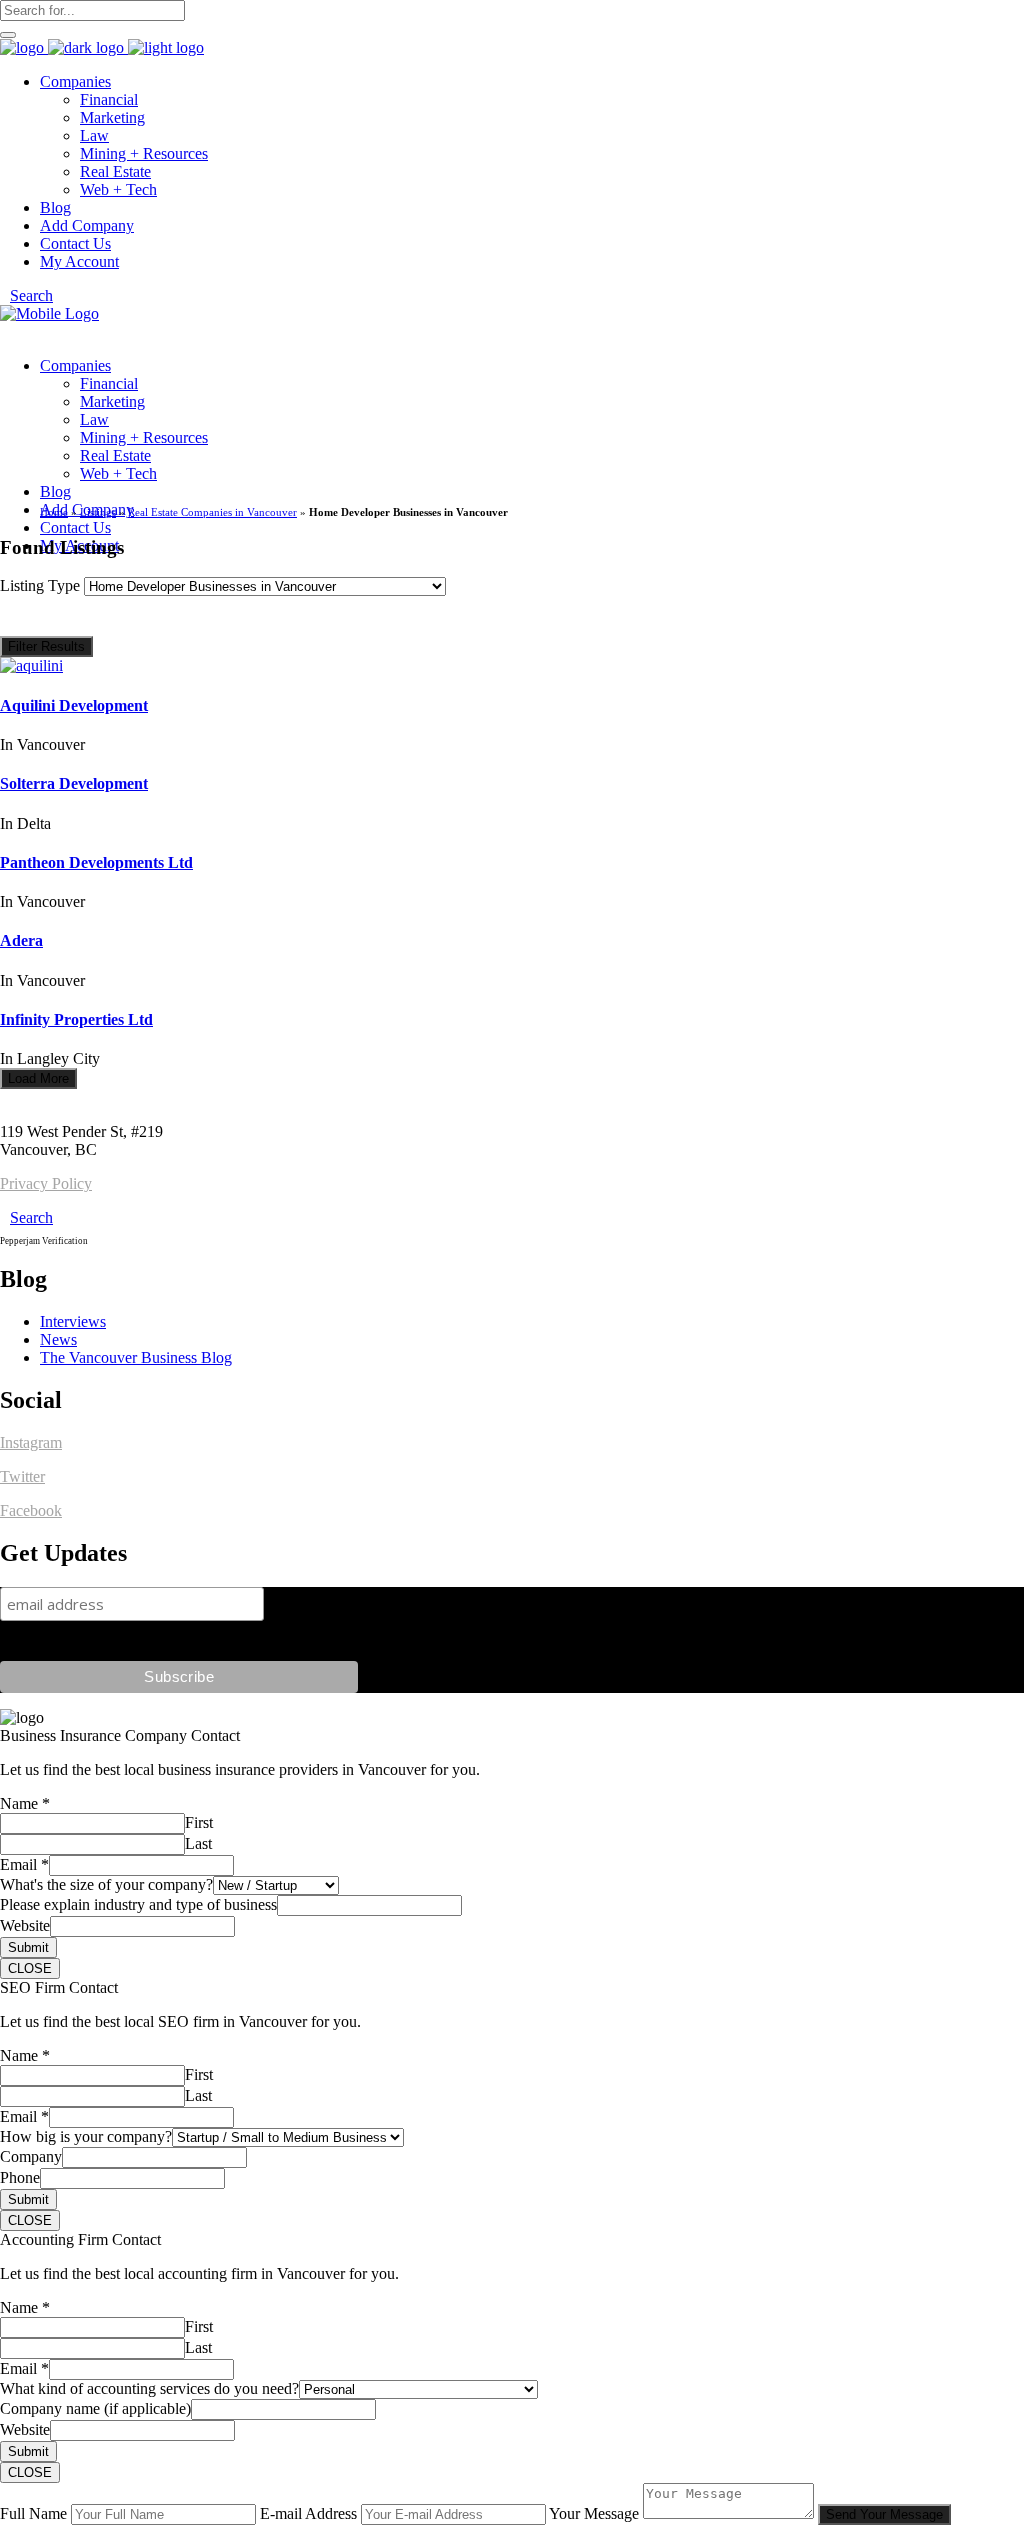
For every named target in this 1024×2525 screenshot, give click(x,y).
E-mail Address (308, 2513)
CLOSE (30, 1968)
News (58, 1339)
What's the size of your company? (106, 1884)
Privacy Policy (46, 1183)
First (199, 1822)
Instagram (31, 1442)
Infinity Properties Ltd (76, 1019)
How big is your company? (86, 2136)
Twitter (22, 1476)
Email (24, 1864)
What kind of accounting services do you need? (149, 2388)
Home (54, 512)
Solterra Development (74, 783)
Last (198, 1843)
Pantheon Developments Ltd (96, 862)
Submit (28, 1947)
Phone (20, 2177)
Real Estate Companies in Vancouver (212, 512)
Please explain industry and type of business (138, 1904)
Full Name (33, 2513)
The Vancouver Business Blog (136, 1357)
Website (25, 1925)
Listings (98, 512)
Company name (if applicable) (95, 2408)
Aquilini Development (74, 705)
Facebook (31, 1510)
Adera (21, 940)
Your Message (594, 2513)
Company (31, 2156)
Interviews (73, 1321)
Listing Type (42, 585)
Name (25, 1803)
